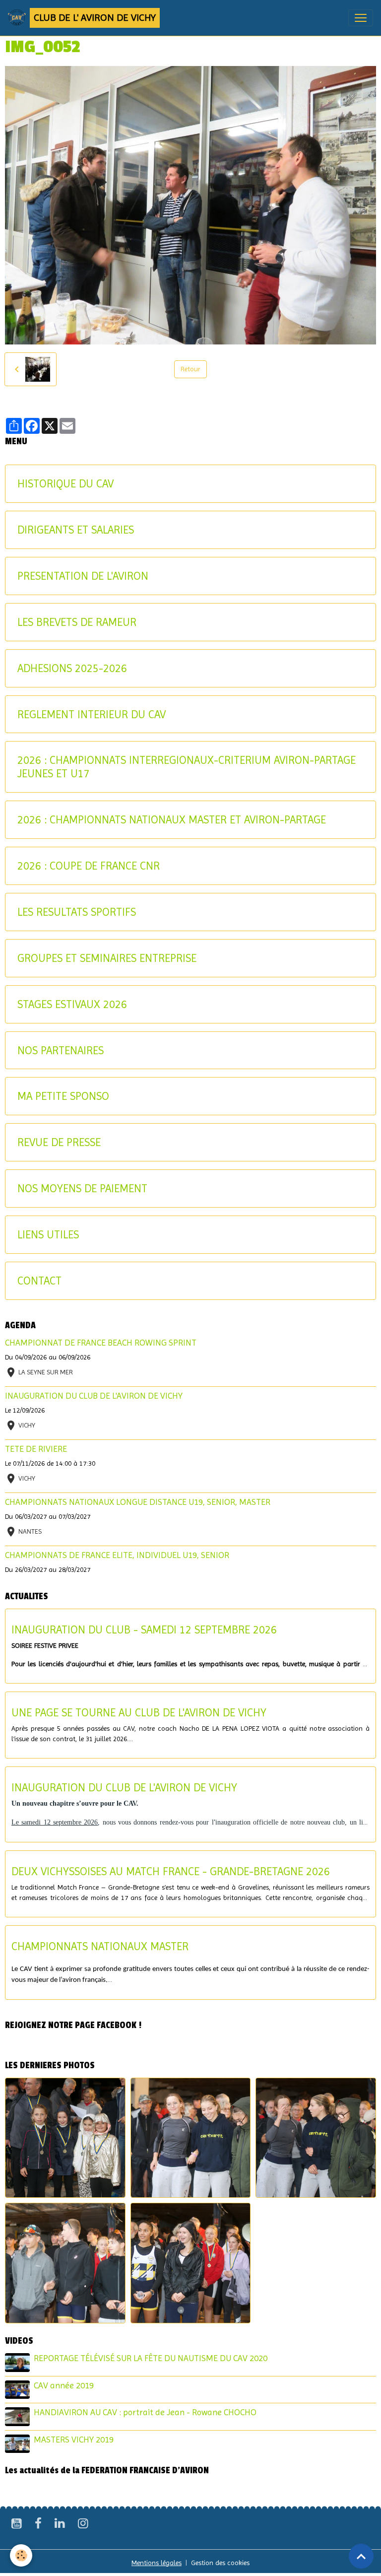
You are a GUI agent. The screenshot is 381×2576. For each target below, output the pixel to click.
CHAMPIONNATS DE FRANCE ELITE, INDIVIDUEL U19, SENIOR (117, 1555)
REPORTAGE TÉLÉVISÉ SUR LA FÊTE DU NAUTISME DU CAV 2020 (151, 2358)
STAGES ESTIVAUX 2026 (72, 1004)
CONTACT (39, 1281)
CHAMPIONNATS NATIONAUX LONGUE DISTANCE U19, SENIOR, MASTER (138, 1502)
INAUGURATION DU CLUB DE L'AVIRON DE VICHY (94, 1396)
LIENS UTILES (48, 1234)
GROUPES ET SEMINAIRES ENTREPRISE (107, 958)
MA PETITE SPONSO (63, 1096)
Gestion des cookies (220, 2563)
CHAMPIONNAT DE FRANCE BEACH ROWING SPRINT (101, 1343)
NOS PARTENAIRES (61, 1050)
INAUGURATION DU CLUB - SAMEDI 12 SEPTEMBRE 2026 (144, 1629)
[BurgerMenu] (361, 18)
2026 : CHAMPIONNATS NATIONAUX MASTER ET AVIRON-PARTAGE (172, 819)
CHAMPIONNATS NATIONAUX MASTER (100, 1946)
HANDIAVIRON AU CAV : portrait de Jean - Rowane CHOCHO (145, 2412)
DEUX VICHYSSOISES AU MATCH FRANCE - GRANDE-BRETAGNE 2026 (171, 1871)
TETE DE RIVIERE (36, 1449)
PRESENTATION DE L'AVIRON (83, 576)
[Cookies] (21, 2555)
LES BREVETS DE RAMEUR (77, 622)
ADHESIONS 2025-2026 (72, 668)
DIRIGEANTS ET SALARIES (76, 530)
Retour (190, 369)
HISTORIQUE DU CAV (65, 483)
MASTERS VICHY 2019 (74, 2440)
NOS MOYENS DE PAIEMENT (82, 1188)
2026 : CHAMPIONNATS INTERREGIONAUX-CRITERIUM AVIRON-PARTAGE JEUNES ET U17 (187, 767)
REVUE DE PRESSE (59, 1142)
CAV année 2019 (64, 2385)
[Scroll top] (361, 2556)
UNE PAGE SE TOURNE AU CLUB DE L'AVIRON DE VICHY (139, 1712)
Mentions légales (157, 2563)
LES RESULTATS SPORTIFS (77, 912)
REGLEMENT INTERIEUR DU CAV (92, 714)
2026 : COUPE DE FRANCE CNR (89, 866)
